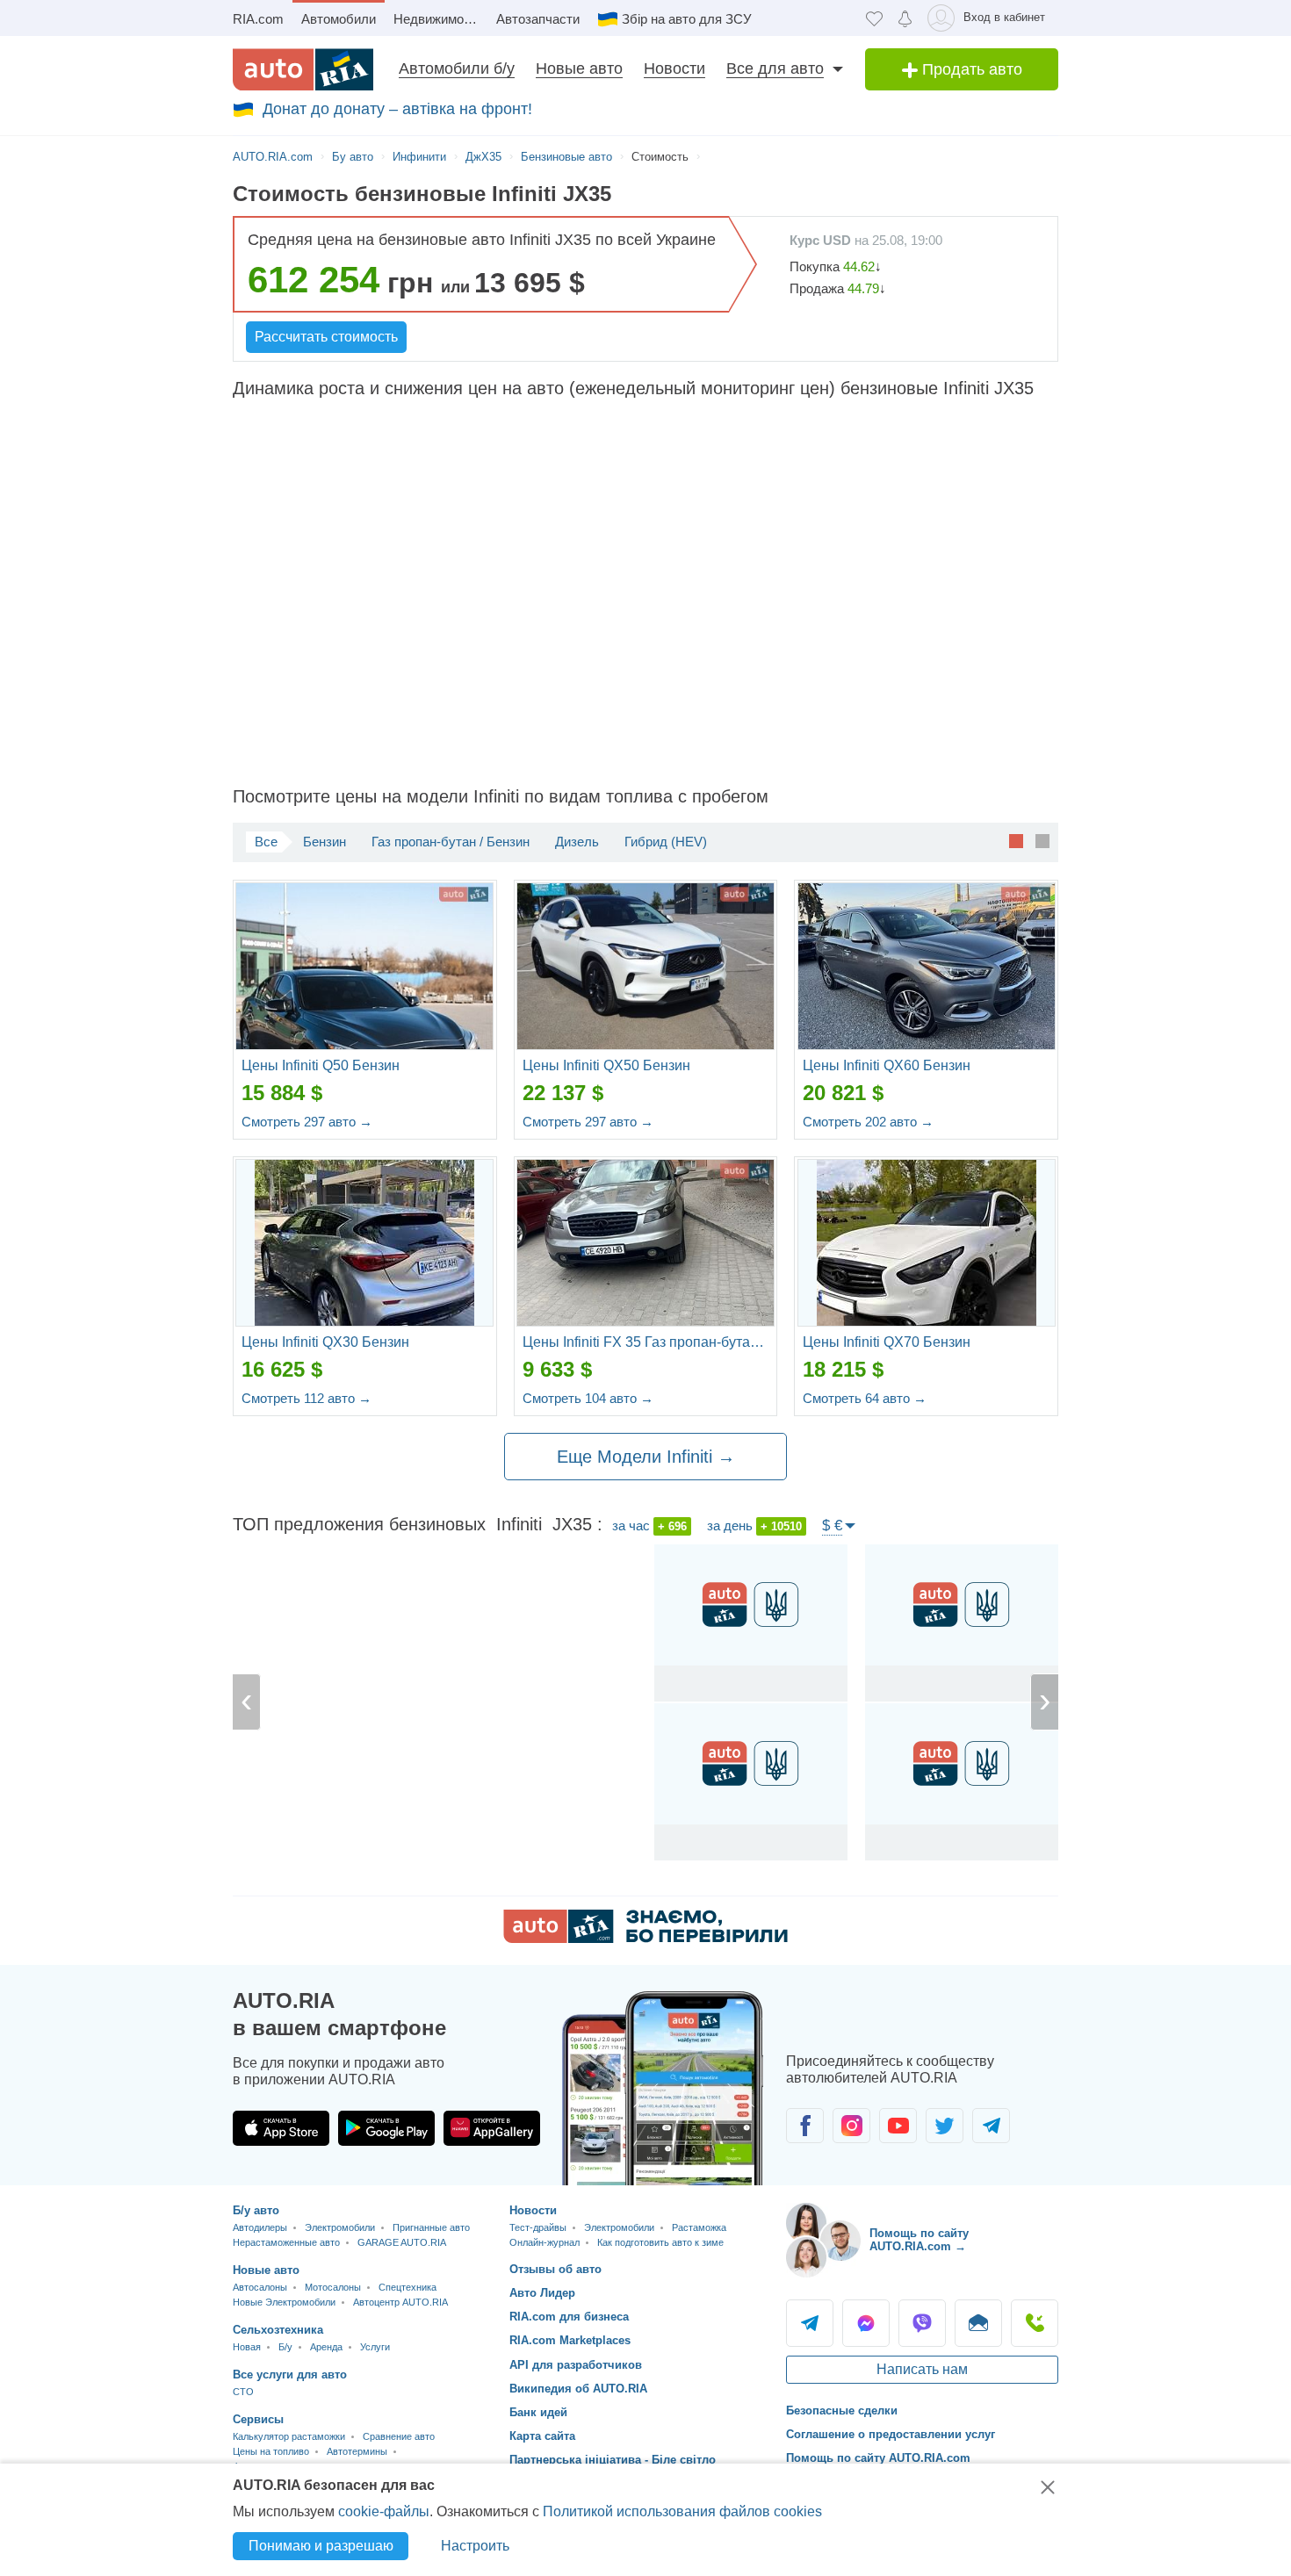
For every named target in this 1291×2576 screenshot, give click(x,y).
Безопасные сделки (842, 2411)
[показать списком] (1042, 840)
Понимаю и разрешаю (321, 2546)
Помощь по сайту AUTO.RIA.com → (919, 2240)
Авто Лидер (542, 2293)
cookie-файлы (384, 2511)
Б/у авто (256, 2210)
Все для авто (775, 68)
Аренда (326, 2347)
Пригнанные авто (431, 2227)
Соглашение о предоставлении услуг (891, 2434)
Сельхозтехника (278, 2330)
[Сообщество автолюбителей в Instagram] (851, 2126)
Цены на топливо (271, 2451)
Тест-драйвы (538, 2227)
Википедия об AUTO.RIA (578, 2389)
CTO (243, 2392)
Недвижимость (439, 19)
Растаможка (699, 2227)
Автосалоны (260, 2287)
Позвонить (1035, 2323)
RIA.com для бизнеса (569, 2317)
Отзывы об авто (555, 2269)
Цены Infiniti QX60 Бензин (887, 1065)
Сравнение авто (399, 2436)
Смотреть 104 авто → (588, 1398)
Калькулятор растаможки (289, 2436)
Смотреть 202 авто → (868, 1122)
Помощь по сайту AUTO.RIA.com (878, 2458)
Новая (247, 2347)
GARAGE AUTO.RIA (402, 2242)
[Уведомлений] (905, 18)
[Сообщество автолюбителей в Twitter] (945, 2126)
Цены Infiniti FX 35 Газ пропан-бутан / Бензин (646, 1342)
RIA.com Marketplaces (570, 2340)
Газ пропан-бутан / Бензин (451, 842)
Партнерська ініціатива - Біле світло (613, 2460)
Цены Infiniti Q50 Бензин (321, 1065)
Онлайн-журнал (545, 2242)
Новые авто (579, 68)
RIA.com (258, 19)
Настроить (475, 2546)
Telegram (810, 2323)
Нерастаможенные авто (286, 2242)
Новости (674, 68)
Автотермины (357, 2451)
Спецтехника (407, 2287)
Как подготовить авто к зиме (660, 2242)
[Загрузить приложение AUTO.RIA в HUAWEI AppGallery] (492, 2128)
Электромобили (340, 2227)
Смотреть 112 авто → (307, 1398)
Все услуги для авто (290, 2375)
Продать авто (970, 69)
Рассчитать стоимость (326, 337)
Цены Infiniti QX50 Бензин (606, 1065)
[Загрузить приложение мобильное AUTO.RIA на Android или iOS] (663, 2088)
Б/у (285, 2347)
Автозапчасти (538, 19)
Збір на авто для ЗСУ (687, 19)
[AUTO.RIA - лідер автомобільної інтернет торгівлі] (303, 69)
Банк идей (538, 2412)
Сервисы (258, 2419)
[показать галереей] (1016, 840)
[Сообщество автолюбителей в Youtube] (898, 2126)
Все (266, 842)
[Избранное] (874, 18)
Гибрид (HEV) (666, 842)
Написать (978, 2323)
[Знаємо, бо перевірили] (645, 1938)
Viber (922, 2323)
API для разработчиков (576, 2365)
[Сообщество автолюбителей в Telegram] (991, 2126)
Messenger (866, 2323)
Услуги (375, 2347)
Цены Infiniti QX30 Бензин (325, 1342)
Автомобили (339, 19)
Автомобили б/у (457, 68)
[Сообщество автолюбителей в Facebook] (805, 2126)
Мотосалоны (333, 2287)
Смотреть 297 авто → (307, 1122)
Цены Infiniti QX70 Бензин (887, 1342)
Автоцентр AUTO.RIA (400, 2302)
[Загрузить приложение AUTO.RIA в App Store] (281, 2128)
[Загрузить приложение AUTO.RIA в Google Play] (386, 2128)
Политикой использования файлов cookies (682, 2511)
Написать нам (922, 2369)
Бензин (325, 842)
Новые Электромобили (284, 2302)
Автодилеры (260, 2227)
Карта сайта (542, 2436)
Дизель (577, 842)
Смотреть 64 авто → (865, 1398)
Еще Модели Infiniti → (646, 1457)
